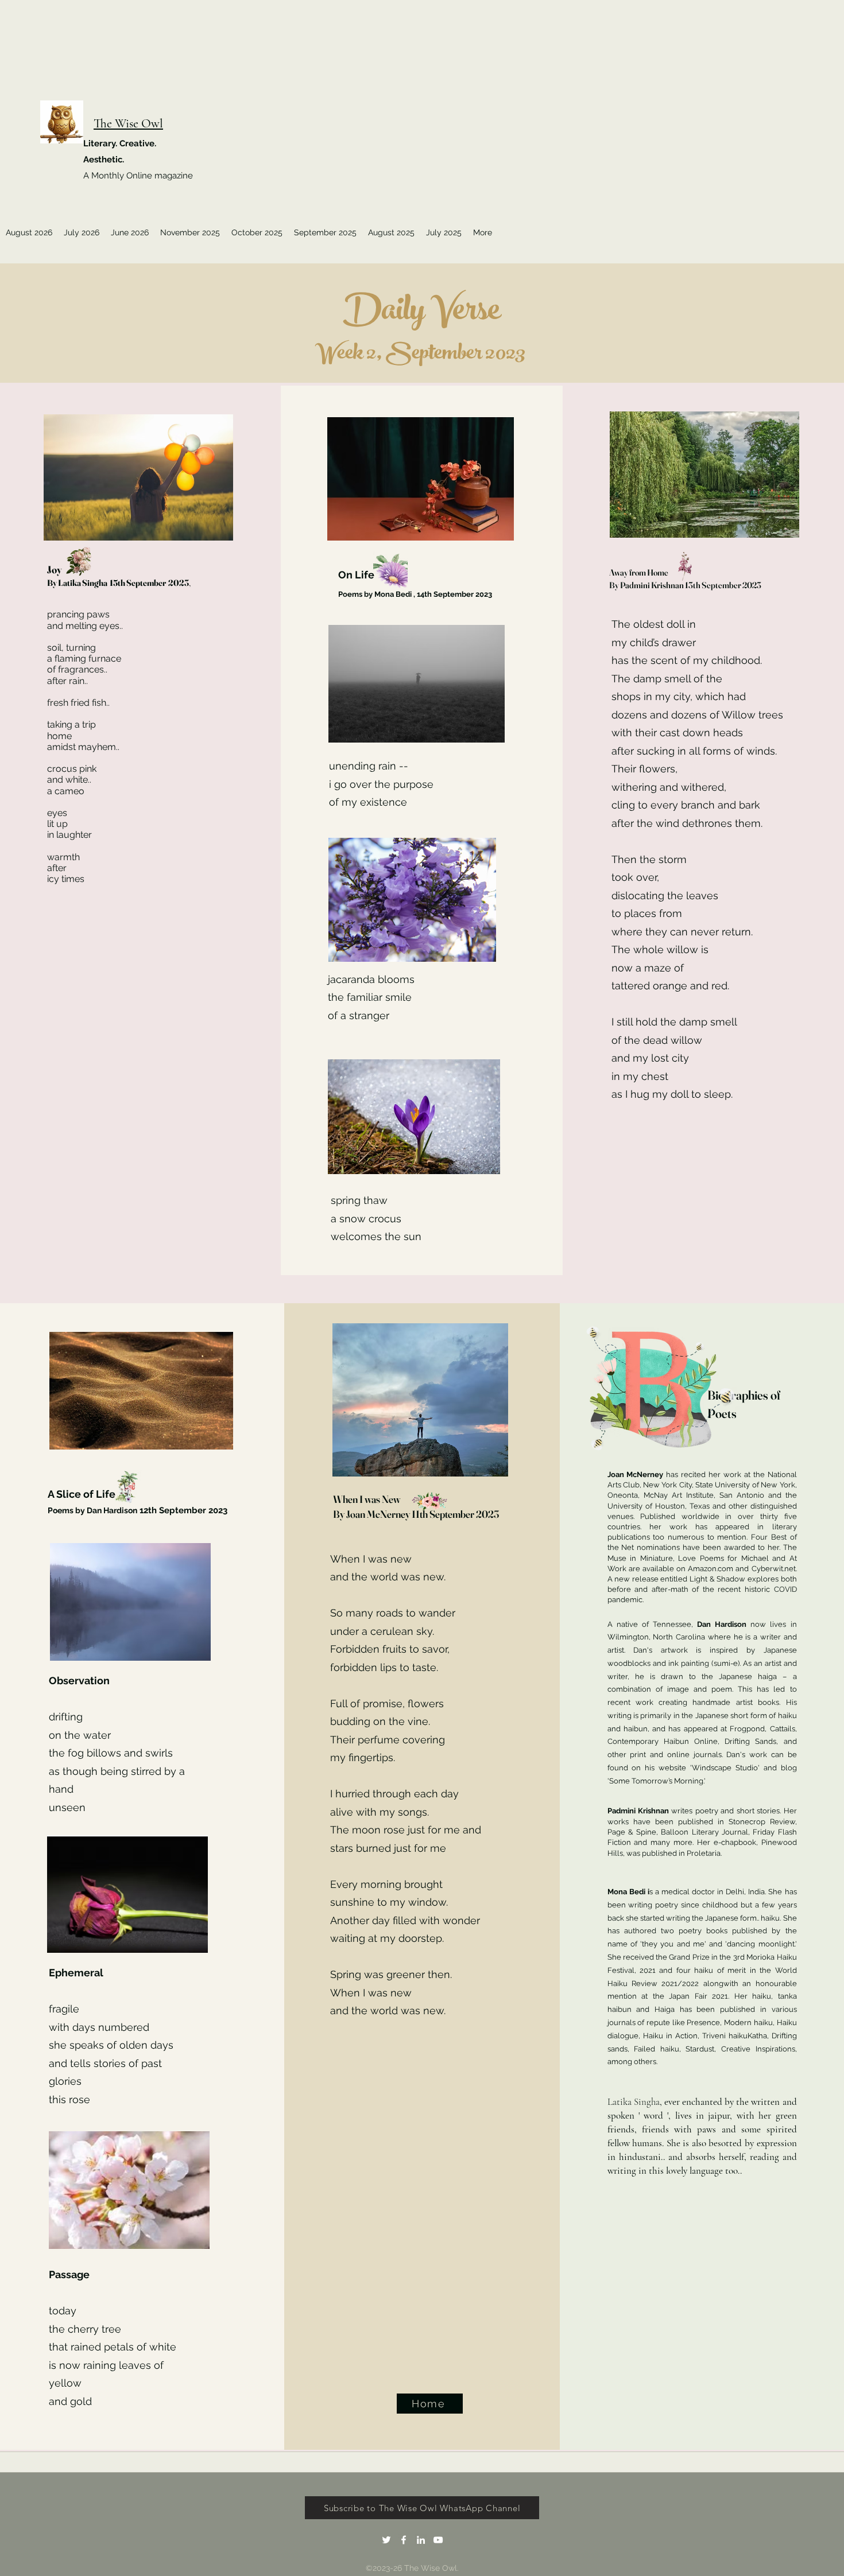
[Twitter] (386, 2540)
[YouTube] (438, 2540)
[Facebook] (404, 2540)
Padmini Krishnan (640, 1811)
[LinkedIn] (421, 2540)
